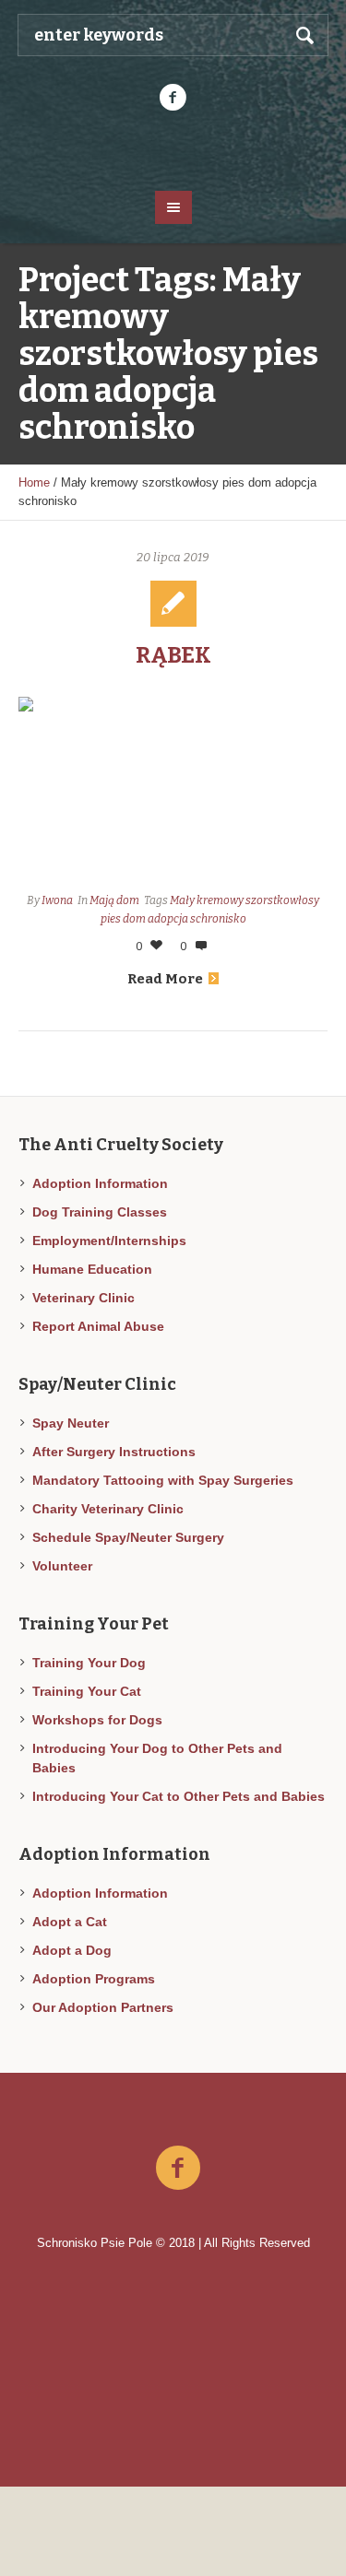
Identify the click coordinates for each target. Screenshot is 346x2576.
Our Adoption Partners (103, 2007)
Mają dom (114, 900)
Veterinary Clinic (84, 1298)
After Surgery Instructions (114, 1452)
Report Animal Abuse (98, 1326)
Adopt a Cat (70, 1922)
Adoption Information (100, 1183)
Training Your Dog (89, 1663)
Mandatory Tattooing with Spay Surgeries (163, 1480)
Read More (165, 979)
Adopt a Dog (72, 1950)
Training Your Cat (87, 1691)
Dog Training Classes (100, 1212)
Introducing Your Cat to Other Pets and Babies (179, 1796)
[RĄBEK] (173, 789)
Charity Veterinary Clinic (108, 1509)
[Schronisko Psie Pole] (173, 149)
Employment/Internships (109, 1241)
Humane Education (92, 1269)
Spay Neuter (71, 1423)
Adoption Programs (94, 1979)
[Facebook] (173, 98)
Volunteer (62, 1566)
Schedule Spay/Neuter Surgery (128, 1537)
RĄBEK (173, 655)
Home (34, 482)
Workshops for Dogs (97, 1720)
